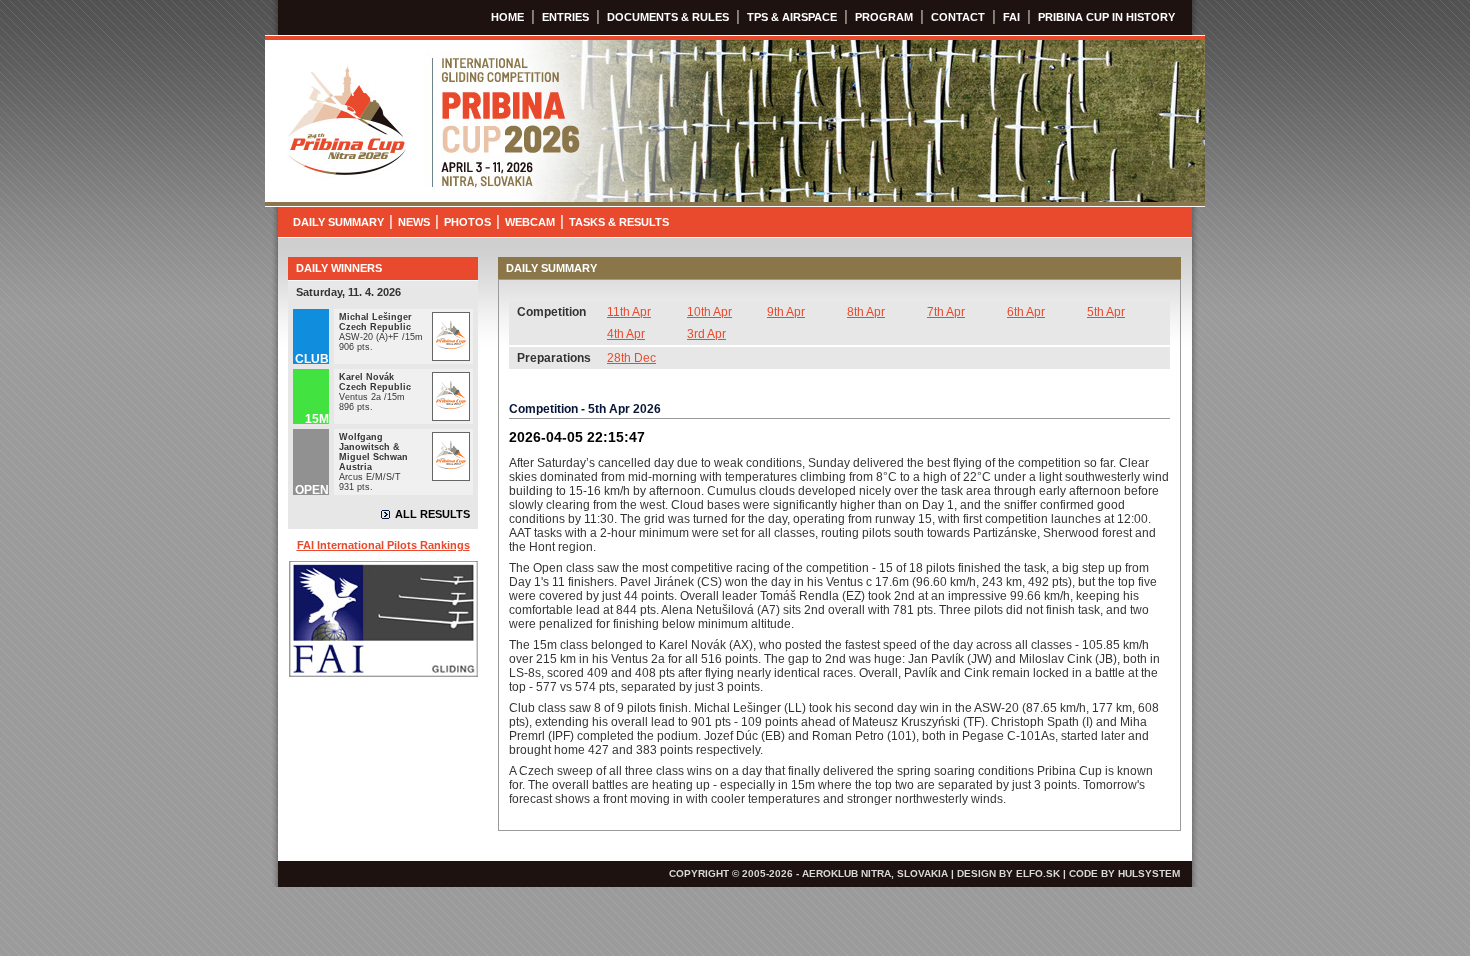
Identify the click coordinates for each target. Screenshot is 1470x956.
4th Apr (626, 334)
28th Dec (631, 358)
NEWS (414, 222)
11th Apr (629, 312)
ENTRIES (565, 17)
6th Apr (1026, 312)
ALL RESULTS (432, 514)
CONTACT (958, 17)
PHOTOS (467, 222)
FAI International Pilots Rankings (383, 545)
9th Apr (786, 312)
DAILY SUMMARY (338, 222)
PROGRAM (884, 17)
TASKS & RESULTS (619, 222)
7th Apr (946, 312)
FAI (1011, 17)
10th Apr (709, 312)
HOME (507, 17)
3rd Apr (706, 334)
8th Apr (866, 312)
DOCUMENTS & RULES (668, 17)
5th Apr (1106, 312)
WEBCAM (530, 222)
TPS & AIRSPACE (792, 17)
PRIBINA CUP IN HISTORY (1106, 17)
